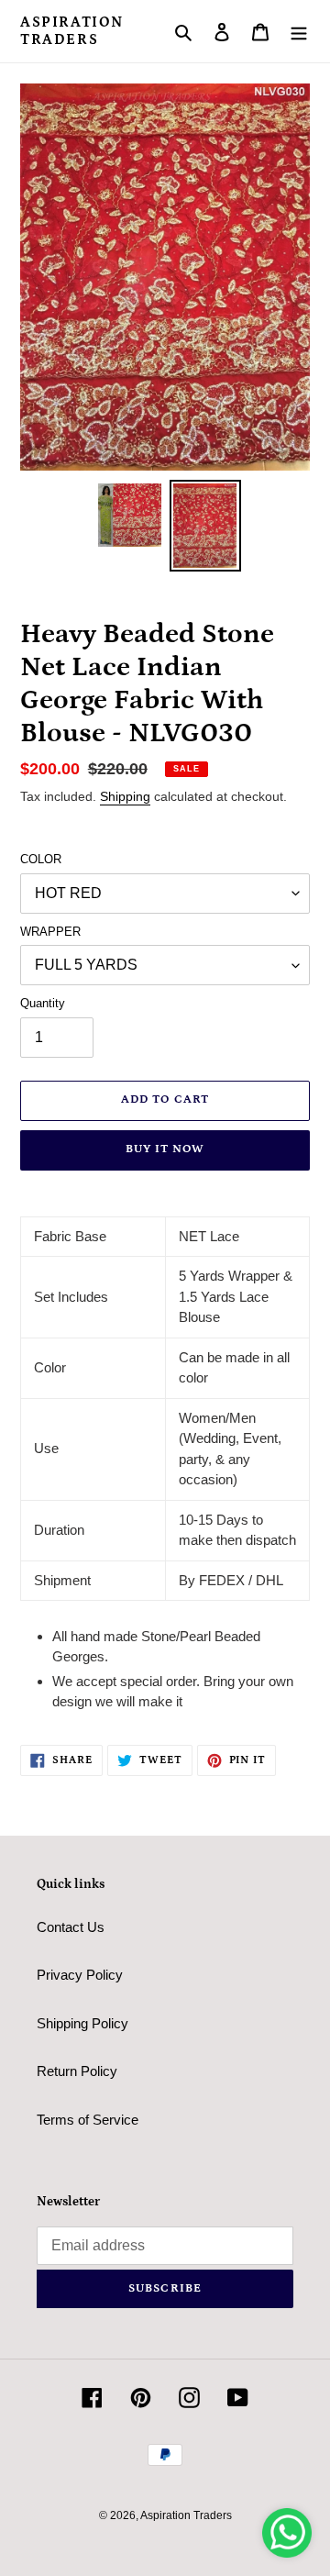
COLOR (41, 859)
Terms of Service (88, 2120)
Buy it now (165, 1149)
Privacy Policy (80, 1975)
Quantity (43, 1003)
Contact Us (71, 1927)
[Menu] (299, 32)
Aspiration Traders (72, 31)
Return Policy (77, 2071)
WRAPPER (50, 932)
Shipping (125, 796)
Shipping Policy (82, 2023)
